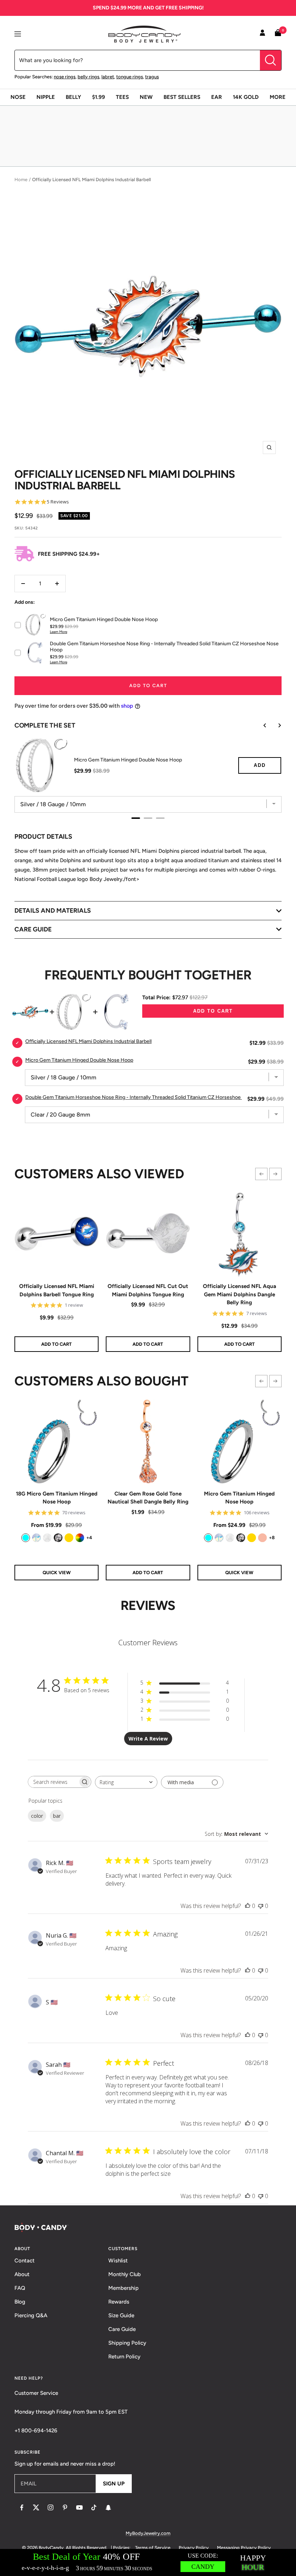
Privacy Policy (194, 2548)
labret (108, 77)
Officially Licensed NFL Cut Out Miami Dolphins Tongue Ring (148, 1290)
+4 (89, 1538)
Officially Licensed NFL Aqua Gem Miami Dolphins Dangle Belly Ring (240, 1294)
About (22, 2274)
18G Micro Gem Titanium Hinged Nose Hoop (57, 1498)
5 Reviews (58, 502)
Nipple (46, 97)
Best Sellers (182, 97)
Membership (123, 2288)
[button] (261, 1174)
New (146, 97)
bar (57, 1816)
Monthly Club (125, 2274)
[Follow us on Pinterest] (65, 2507)
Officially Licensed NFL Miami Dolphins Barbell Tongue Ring (57, 1290)
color (37, 1816)
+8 (272, 1538)
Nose (18, 97)
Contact (25, 2261)
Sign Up (114, 2484)
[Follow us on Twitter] (36, 2507)
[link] (26, 1538)
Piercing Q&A (31, 2315)
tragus (152, 77)
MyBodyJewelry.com (148, 2533)
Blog (20, 2302)
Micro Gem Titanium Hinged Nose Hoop (239, 1498)
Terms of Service (153, 2548)
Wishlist (118, 2261)
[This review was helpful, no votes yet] (248, 1906)
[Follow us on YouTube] (79, 2507)
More (278, 97)
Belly (73, 97)
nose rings (65, 77)
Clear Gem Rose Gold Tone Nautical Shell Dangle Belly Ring (148, 1498)
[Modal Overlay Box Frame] (148, 2562)
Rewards (119, 2302)
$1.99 (99, 97)
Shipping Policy (127, 2343)
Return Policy (124, 2357)
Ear (217, 97)
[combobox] (126, 1782)
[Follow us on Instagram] (51, 2507)
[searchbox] (53, 1782)
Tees (122, 97)
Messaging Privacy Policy (244, 2548)
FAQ (20, 2288)
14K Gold (246, 97)
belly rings (88, 77)
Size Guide (121, 2315)
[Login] (262, 34)
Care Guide (122, 2329)
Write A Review (148, 1739)
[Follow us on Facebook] (22, 2507)
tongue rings (130, 77)
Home (21, 180)
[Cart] (278, 34)
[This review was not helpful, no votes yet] (261, 1906)
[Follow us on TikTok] (94, 2507)
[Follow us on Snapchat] (108, 2507)
